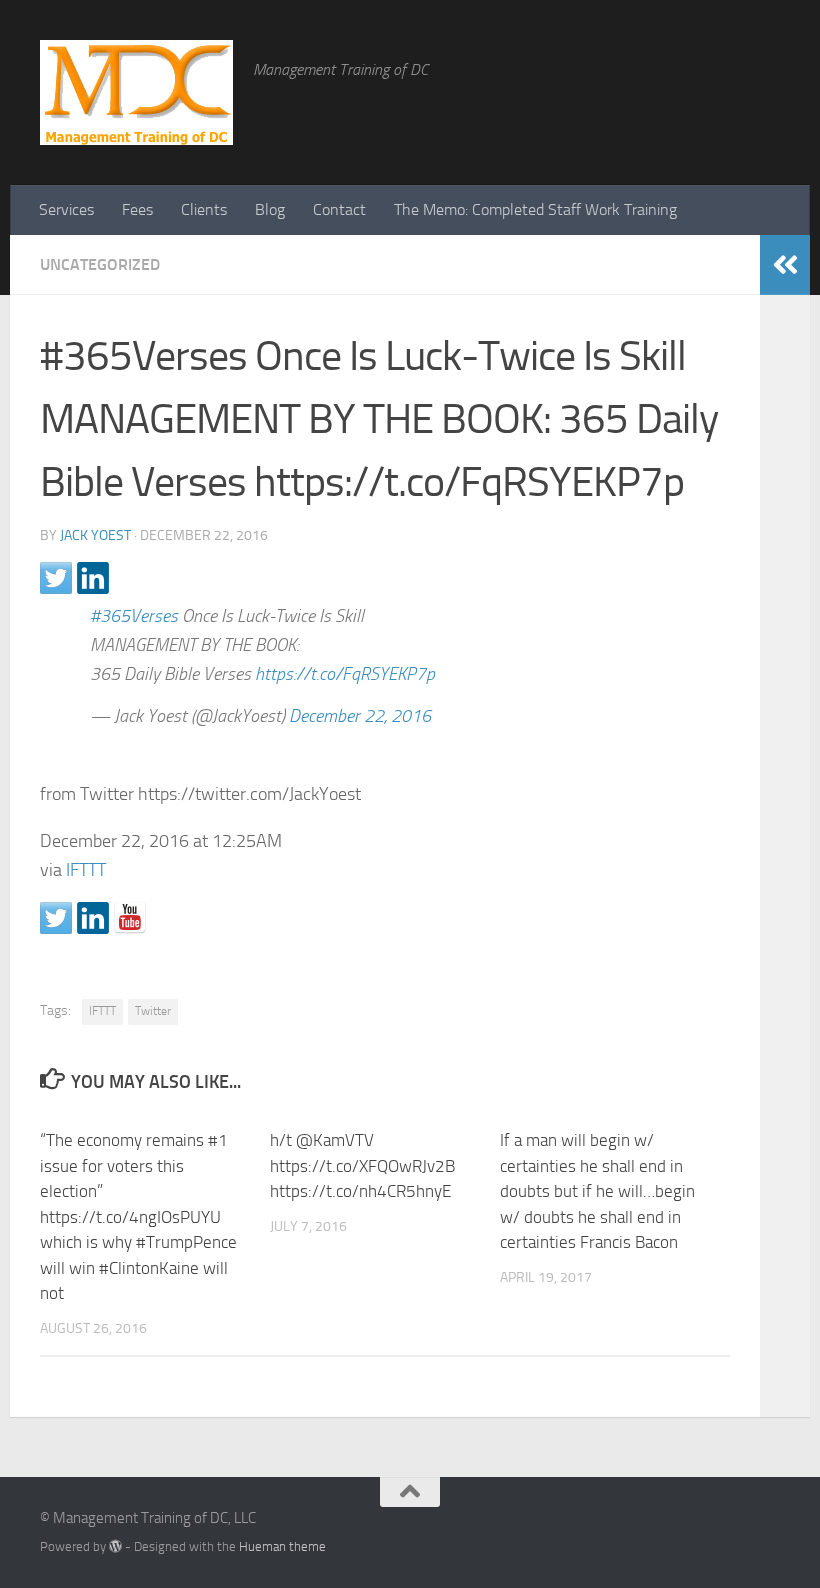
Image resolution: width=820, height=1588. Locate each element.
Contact (339, 209)
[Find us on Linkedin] (93, 918)
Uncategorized (100, 264)
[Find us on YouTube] (130, 918)
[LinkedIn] (730, 1525)
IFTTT (86, 870)
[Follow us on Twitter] (56, 918)
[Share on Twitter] (56, 578)
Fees (137, 209)
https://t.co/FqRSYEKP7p (345, 674)
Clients (204, 209)
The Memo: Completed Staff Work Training (535, 209)
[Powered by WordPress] (115, 1546)
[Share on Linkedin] (93, 578)
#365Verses (134, 616)
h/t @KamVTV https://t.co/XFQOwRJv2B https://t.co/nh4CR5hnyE (362, 1165)
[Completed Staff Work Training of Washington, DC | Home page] (136, 92)
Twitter (153, 1011)
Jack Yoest (95, 535)
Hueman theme (282, 1546)
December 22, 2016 (360, 716)
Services (66, 209)
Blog (270, 209)
